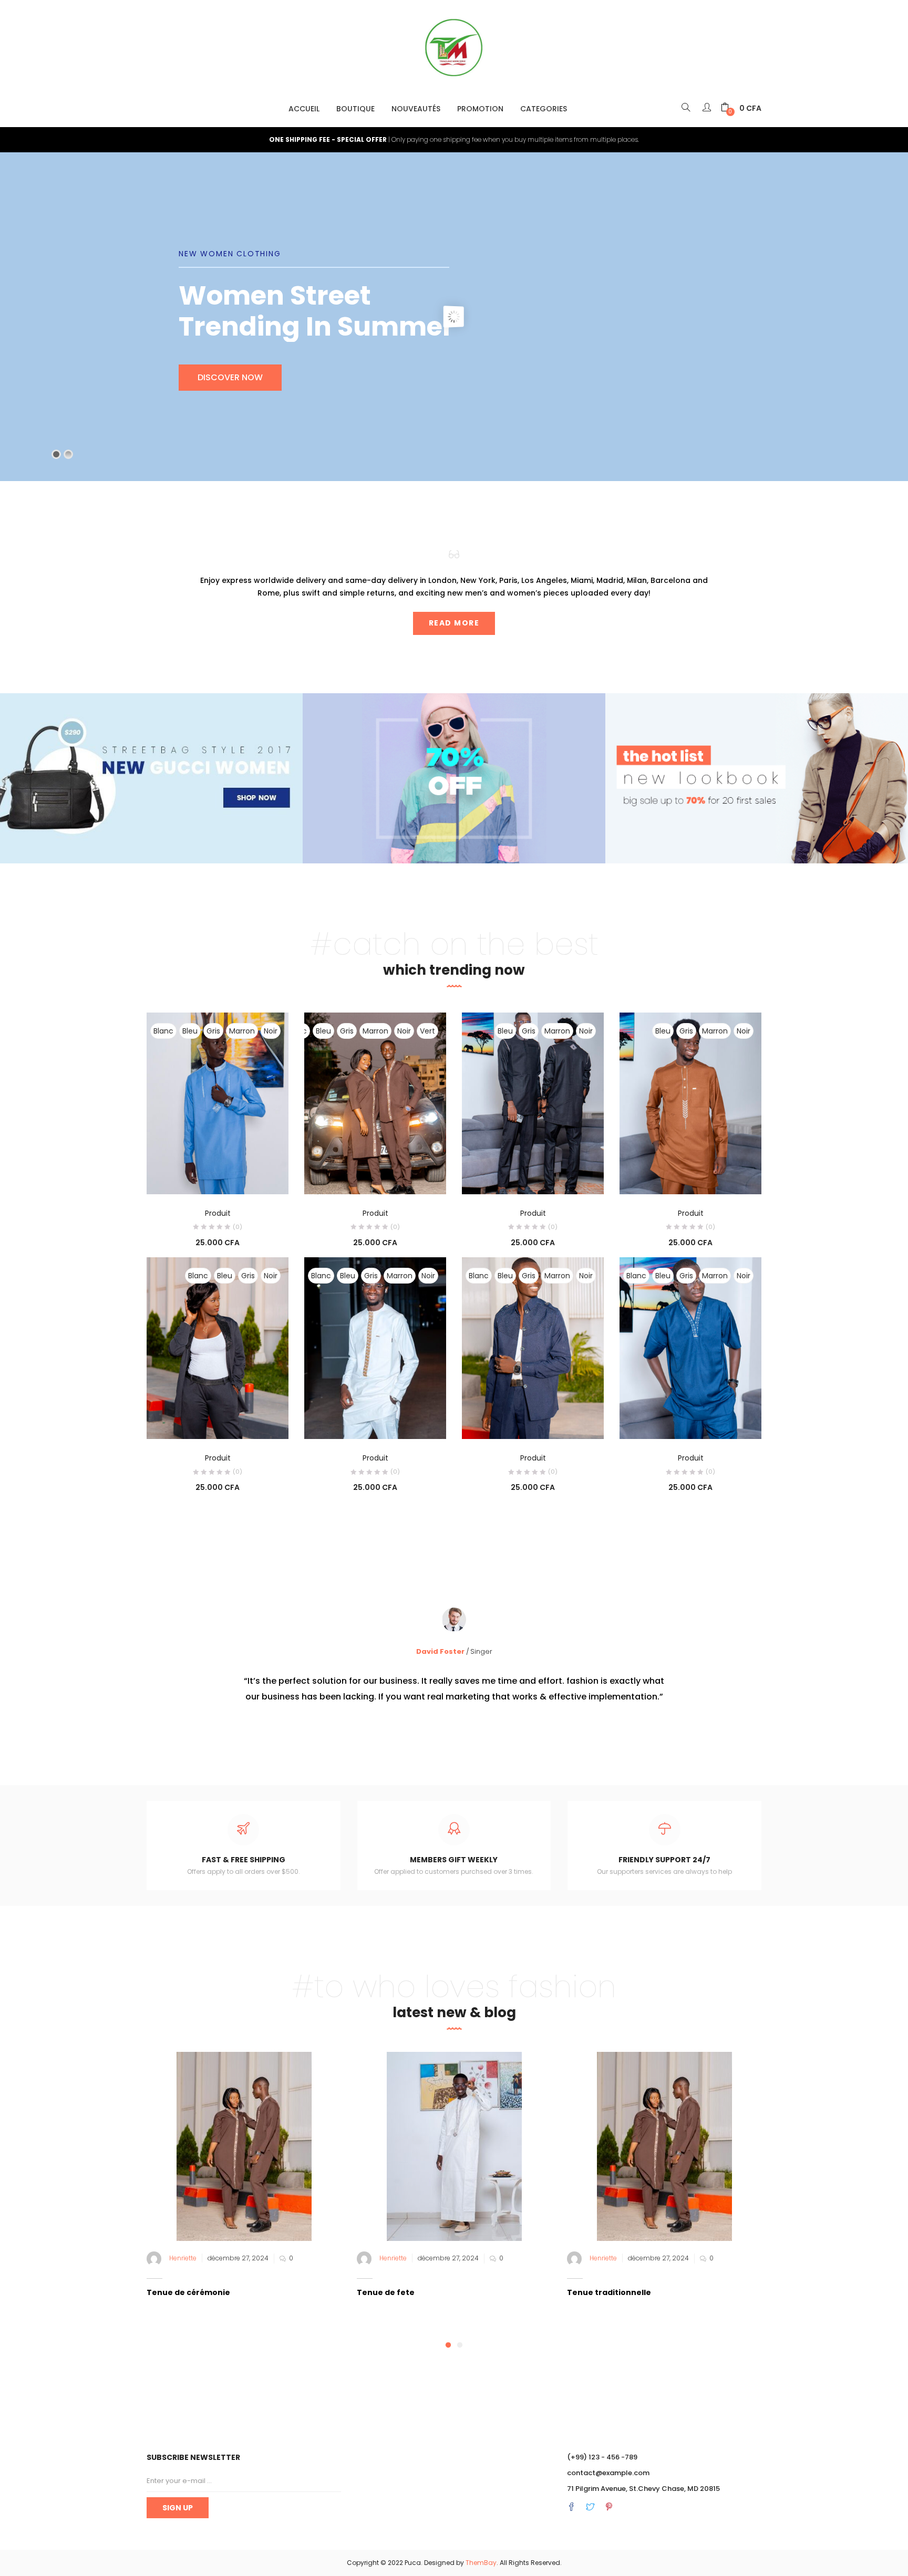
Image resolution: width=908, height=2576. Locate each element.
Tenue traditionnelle (609, 2292)
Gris (213, 1031)
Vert (427, 1031)
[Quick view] (196, 1180)
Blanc (163, 1031)
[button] (741, 108)
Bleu (190, 1031)
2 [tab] (460, 2345)
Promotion (480, 109)
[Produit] (218, 1103)
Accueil (304, 109)
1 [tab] (448, 2345)
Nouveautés (416, 109)
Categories (544, 109)
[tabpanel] (244, 2191)
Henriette (183, 2258)
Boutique (355, 109)
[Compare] (218, 1180)
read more (454, 623)
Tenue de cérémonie (188, 2292)
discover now (474, 393)
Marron (242, 1031)
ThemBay (481, 2563)
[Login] (708, 108)
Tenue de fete (386, 2292)
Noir (271, 1031)
